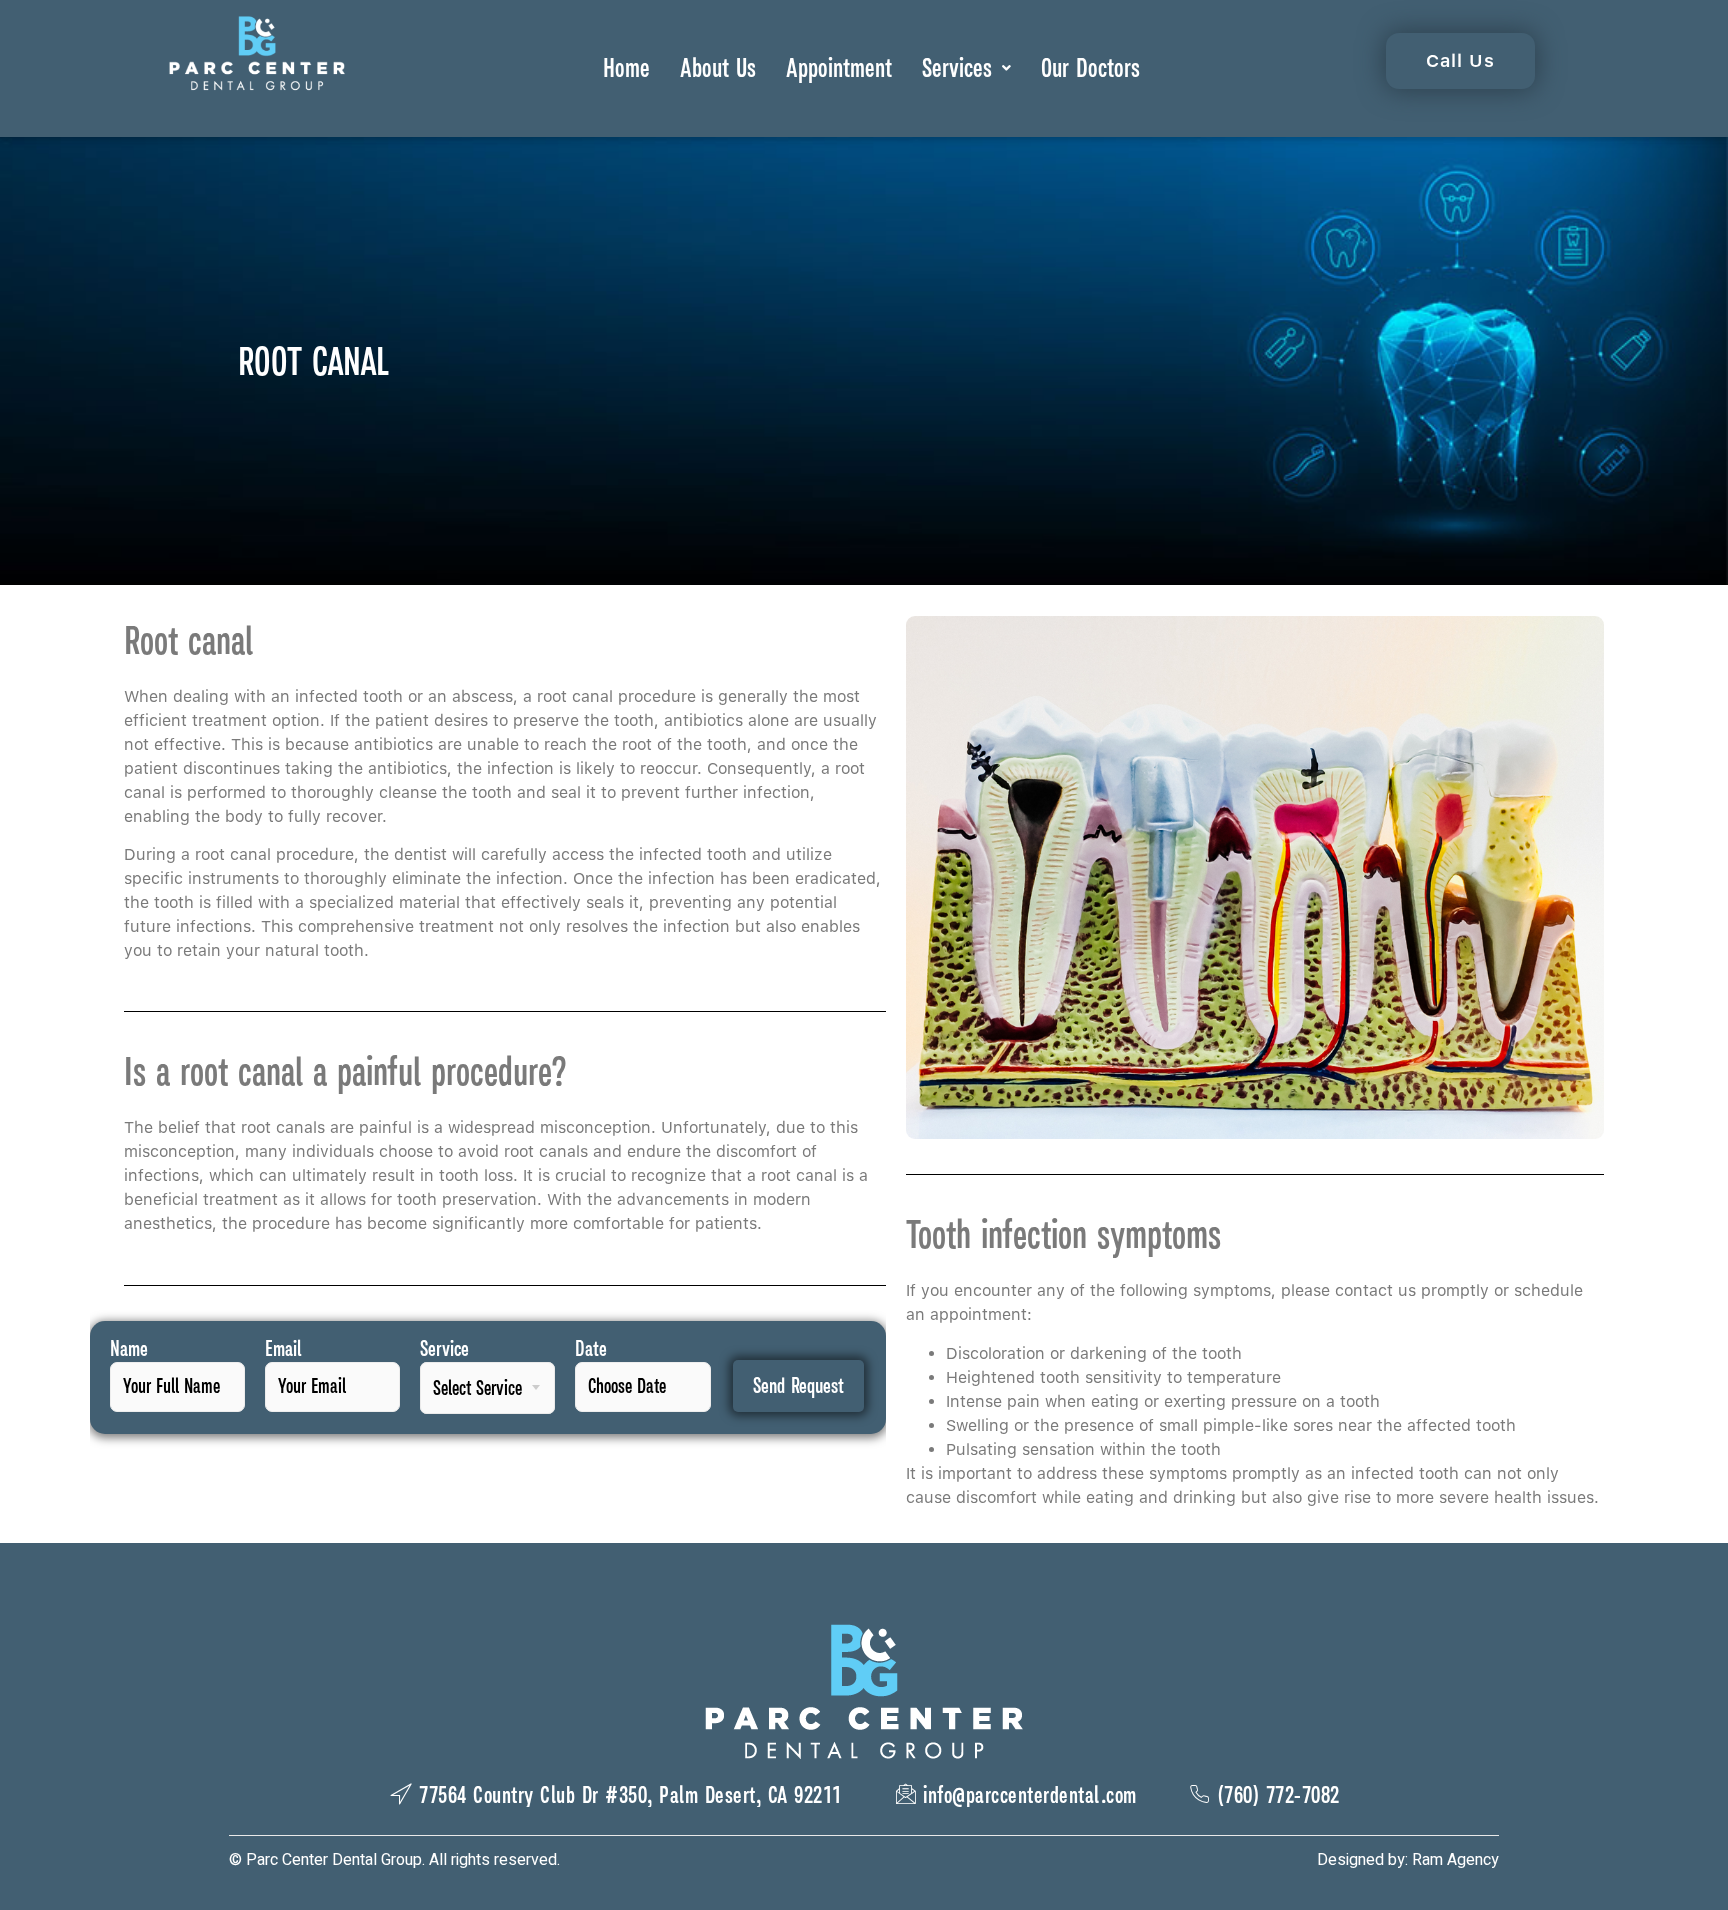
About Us (718, 67)
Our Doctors (1090, 67)
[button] (966, 68)
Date (591, 1349)
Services (957, 67)
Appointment (839, 67)
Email (283, 1349)
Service (444, 1349)
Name (129, 1349)
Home (626, 67)
